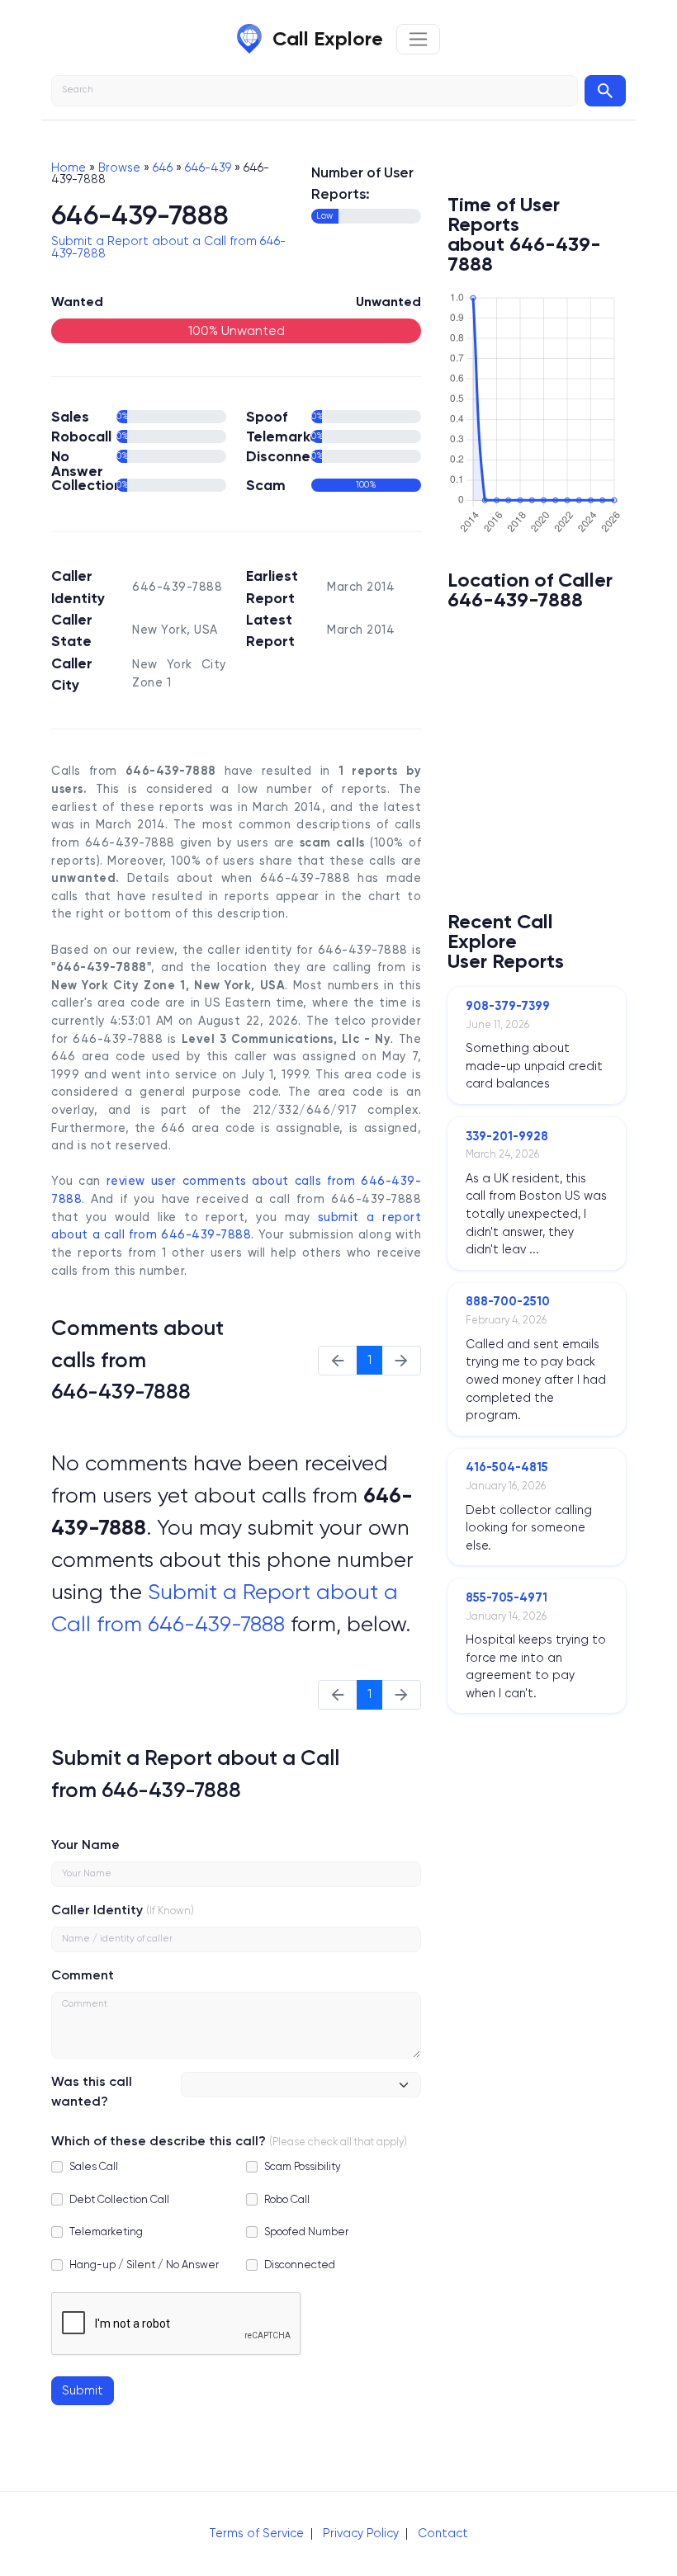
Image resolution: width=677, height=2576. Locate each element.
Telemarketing (106, 2232)
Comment (83, 1975)
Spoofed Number (306, 2232)
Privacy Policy (361, 2533)
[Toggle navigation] (418, 39)
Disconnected (300, 2265)
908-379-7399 (508, 1006)
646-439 (208, 167)
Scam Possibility (303, 2166)
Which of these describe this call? (159, 2141)
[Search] (605, 91)
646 (163, 167)
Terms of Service (256, 2533)
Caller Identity (97, 1910)
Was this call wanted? (92, 2091)
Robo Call (287, 2199)
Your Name (85, 1845)
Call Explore (328, 38)
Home (69, 167)
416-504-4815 (507, 1467)
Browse (119, 167)
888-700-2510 (508, 1301)
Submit (83, 2390)
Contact (443, 2533)
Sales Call (94, 2166)
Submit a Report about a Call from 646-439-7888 (168, 247)
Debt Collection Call (119, 2199)
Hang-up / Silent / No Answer (144, 2265)
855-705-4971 (507, 1597)
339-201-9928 (507, 1136)
